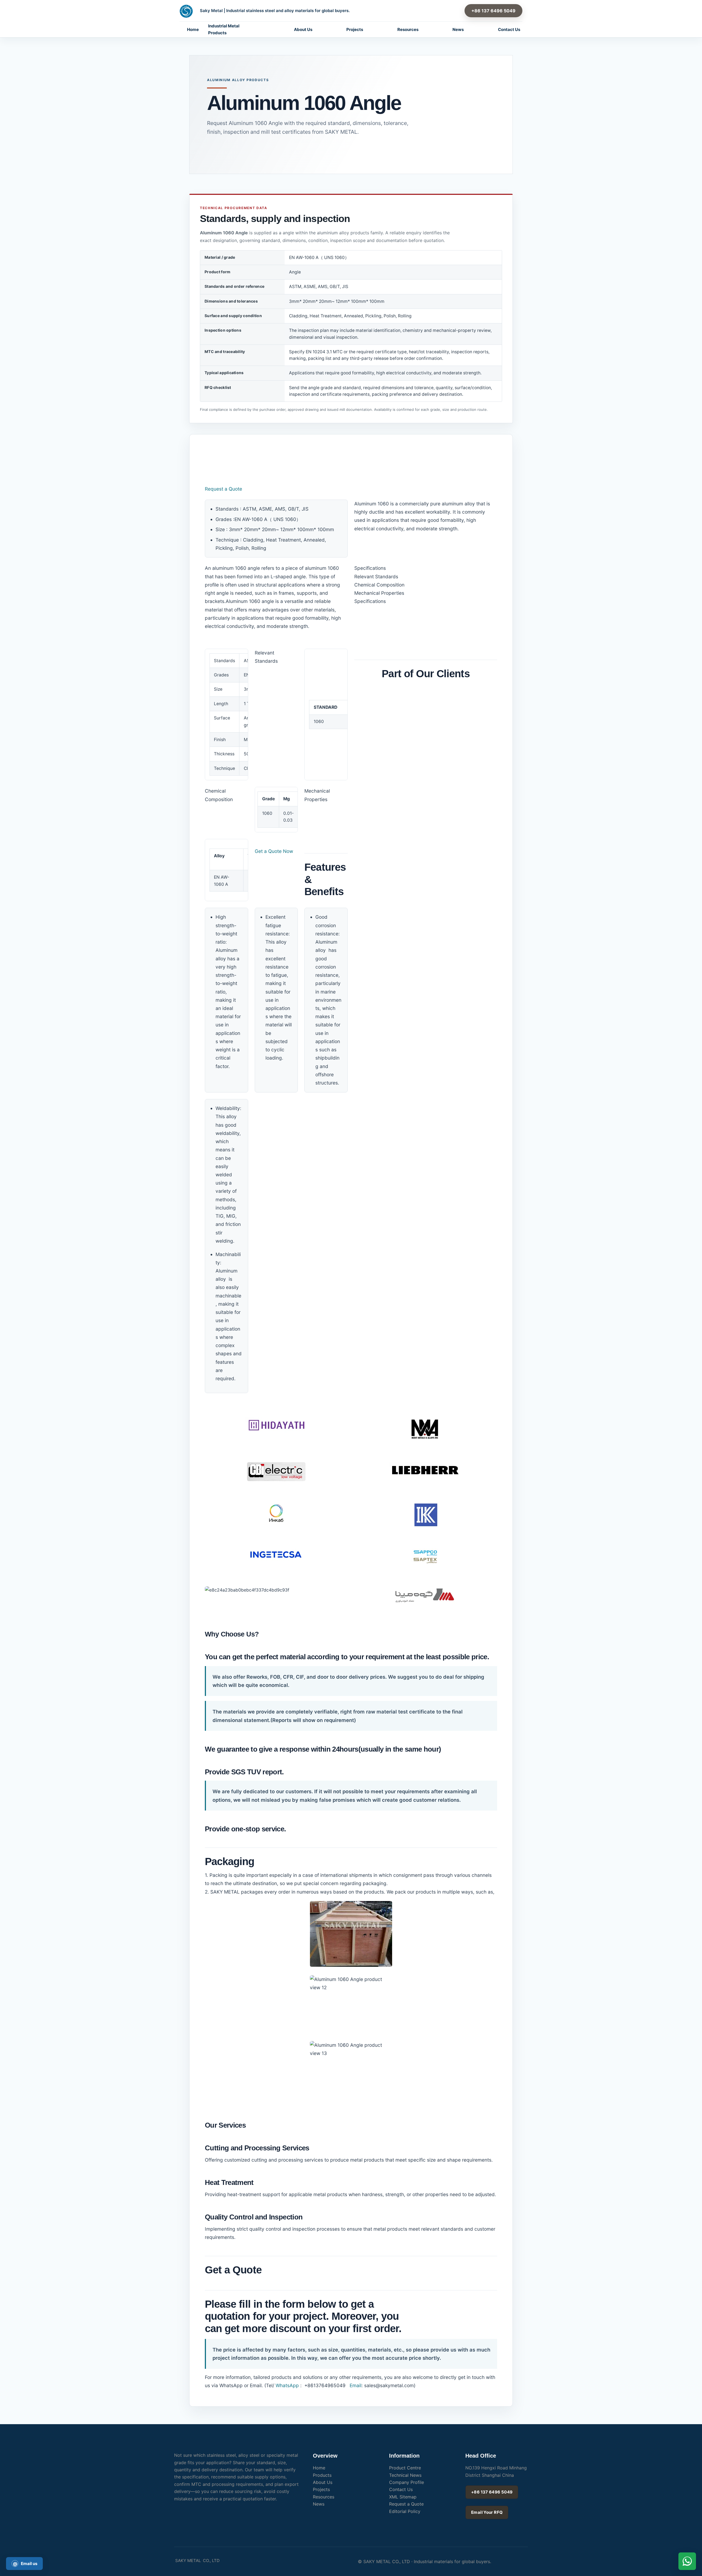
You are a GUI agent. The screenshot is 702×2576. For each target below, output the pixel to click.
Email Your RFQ (487, 2512)
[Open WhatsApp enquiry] (687, 2561)
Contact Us (509, 29)
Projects (355, 29)
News (458, 29)
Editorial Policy (405, 2511)
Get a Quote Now (274, 851)
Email (355, 2385)
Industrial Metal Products (224, 29)
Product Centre (405, 2468)
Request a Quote (223, 489)
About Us (303, 29)
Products (322, 2475)
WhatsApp (287, 2385)
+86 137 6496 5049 (493, 11)
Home (193, 29)
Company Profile (407, 2482)
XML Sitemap (403, 2497)
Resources (408, 29)
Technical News (405, 2475)
